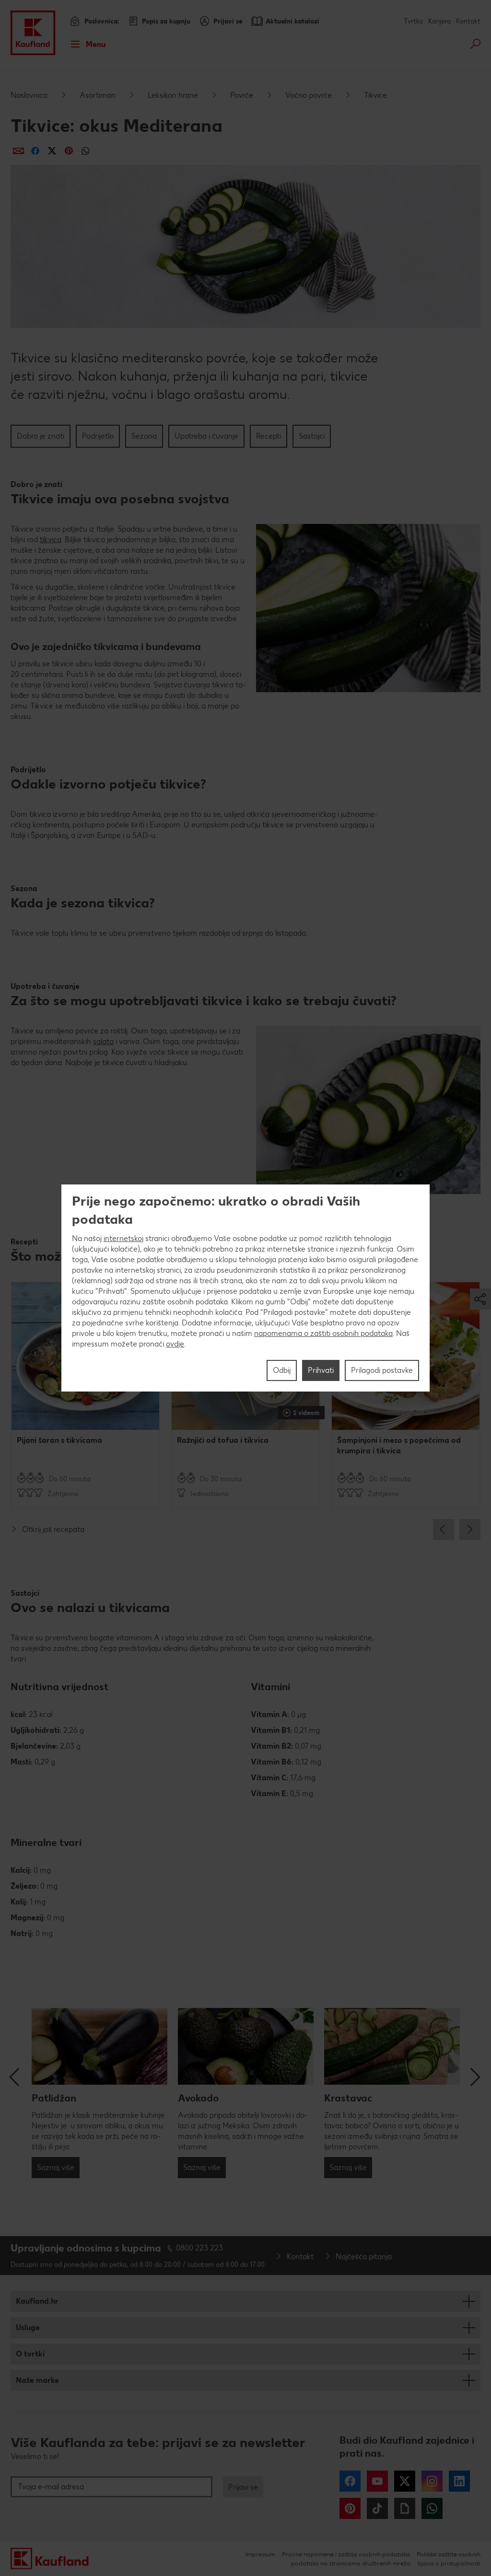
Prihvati (321, 1370)
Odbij (282, 1370)
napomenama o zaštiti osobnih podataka (323, 1333)
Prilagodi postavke (382, 1370)
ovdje (175, 1344)
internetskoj (123, 1238)
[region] (245, 1288)
